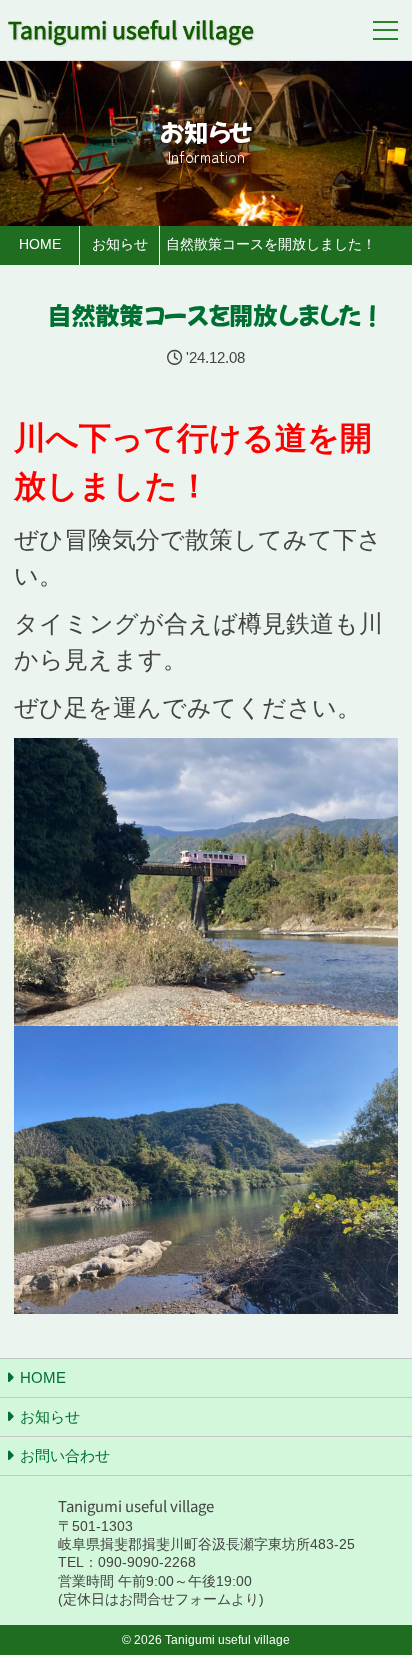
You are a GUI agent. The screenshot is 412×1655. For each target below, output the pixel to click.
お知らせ (50, 1416)
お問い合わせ (65, 1455)
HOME (43, 1377)
